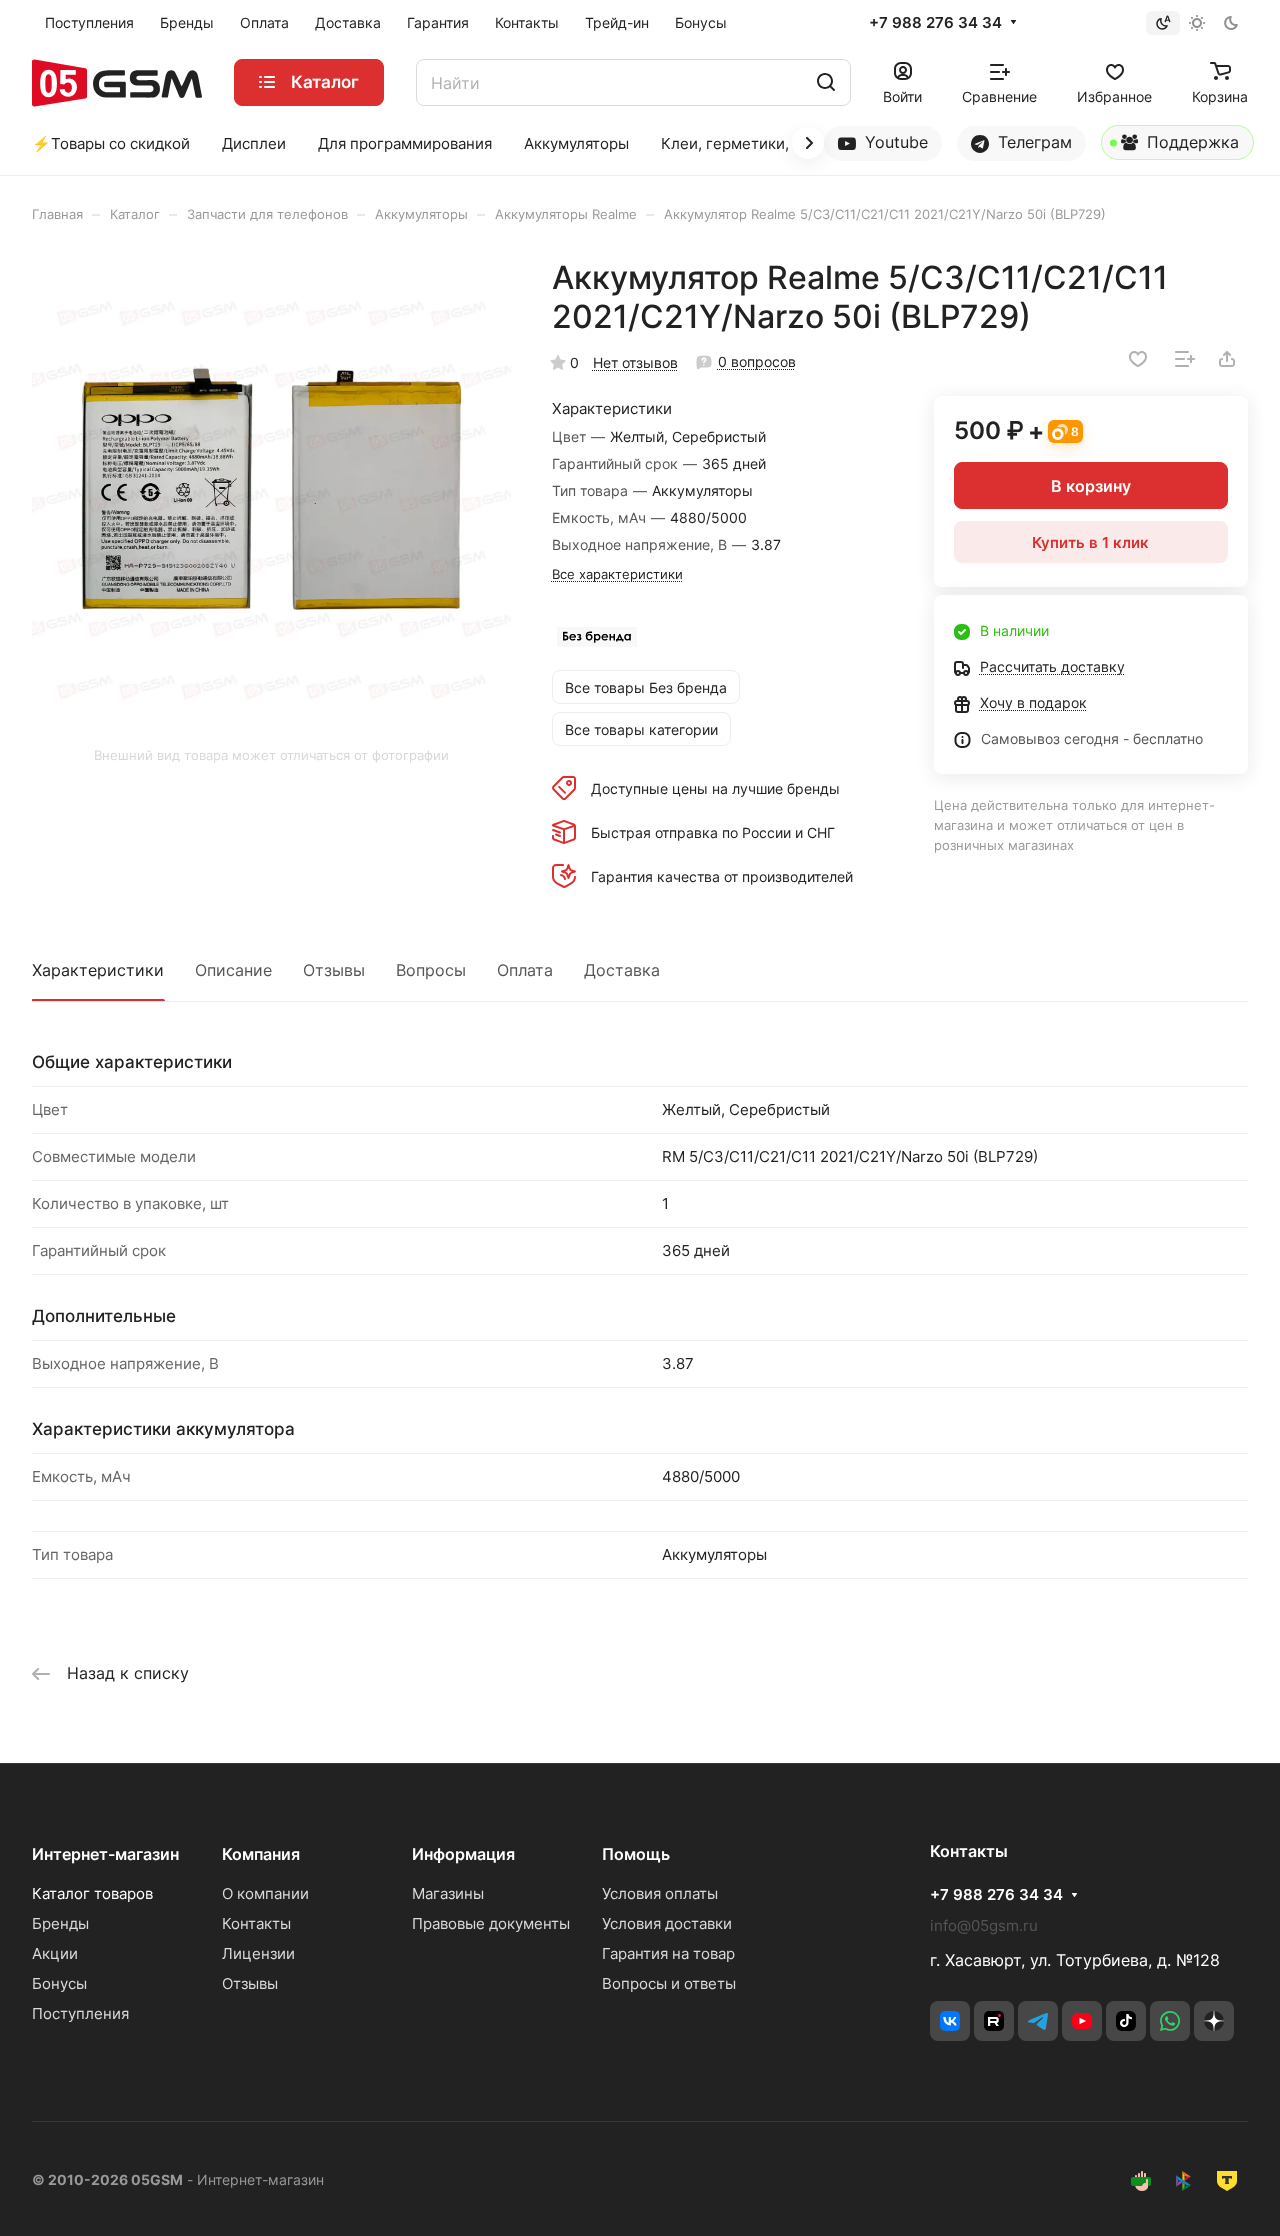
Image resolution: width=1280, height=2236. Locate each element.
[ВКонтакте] (950, 2021)
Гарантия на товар (668, 1953)
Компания (261, 1854)
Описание (233, 970)
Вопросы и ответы (669, 1983)
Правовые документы (491, 1923)
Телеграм (1032, 142)
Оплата (525, 970)
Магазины (448, 1893)
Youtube (894, 142)
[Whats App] (1170, 2021)
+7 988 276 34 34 (935, 23)
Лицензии (258, 1953)
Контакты (256, 1923)
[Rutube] (994, 2021)
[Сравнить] (1185, 359)
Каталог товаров (92, 1893)
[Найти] (826, 82)
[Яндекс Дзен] (1214, 2021)
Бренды (60, 1923)
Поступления (80, 2013)
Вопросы (431, 970)
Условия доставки (667, 1923)
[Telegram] (1038, 2021)
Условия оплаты (660, 1893)
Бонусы (59, 1983)
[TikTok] (1126, 2021)
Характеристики (98, 970)
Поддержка (1190, 142)
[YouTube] (1082, 2021)
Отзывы (334, 970)
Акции (55, 1953)
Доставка (622, 970)
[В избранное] (1138, 359)
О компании (265, 1893)
